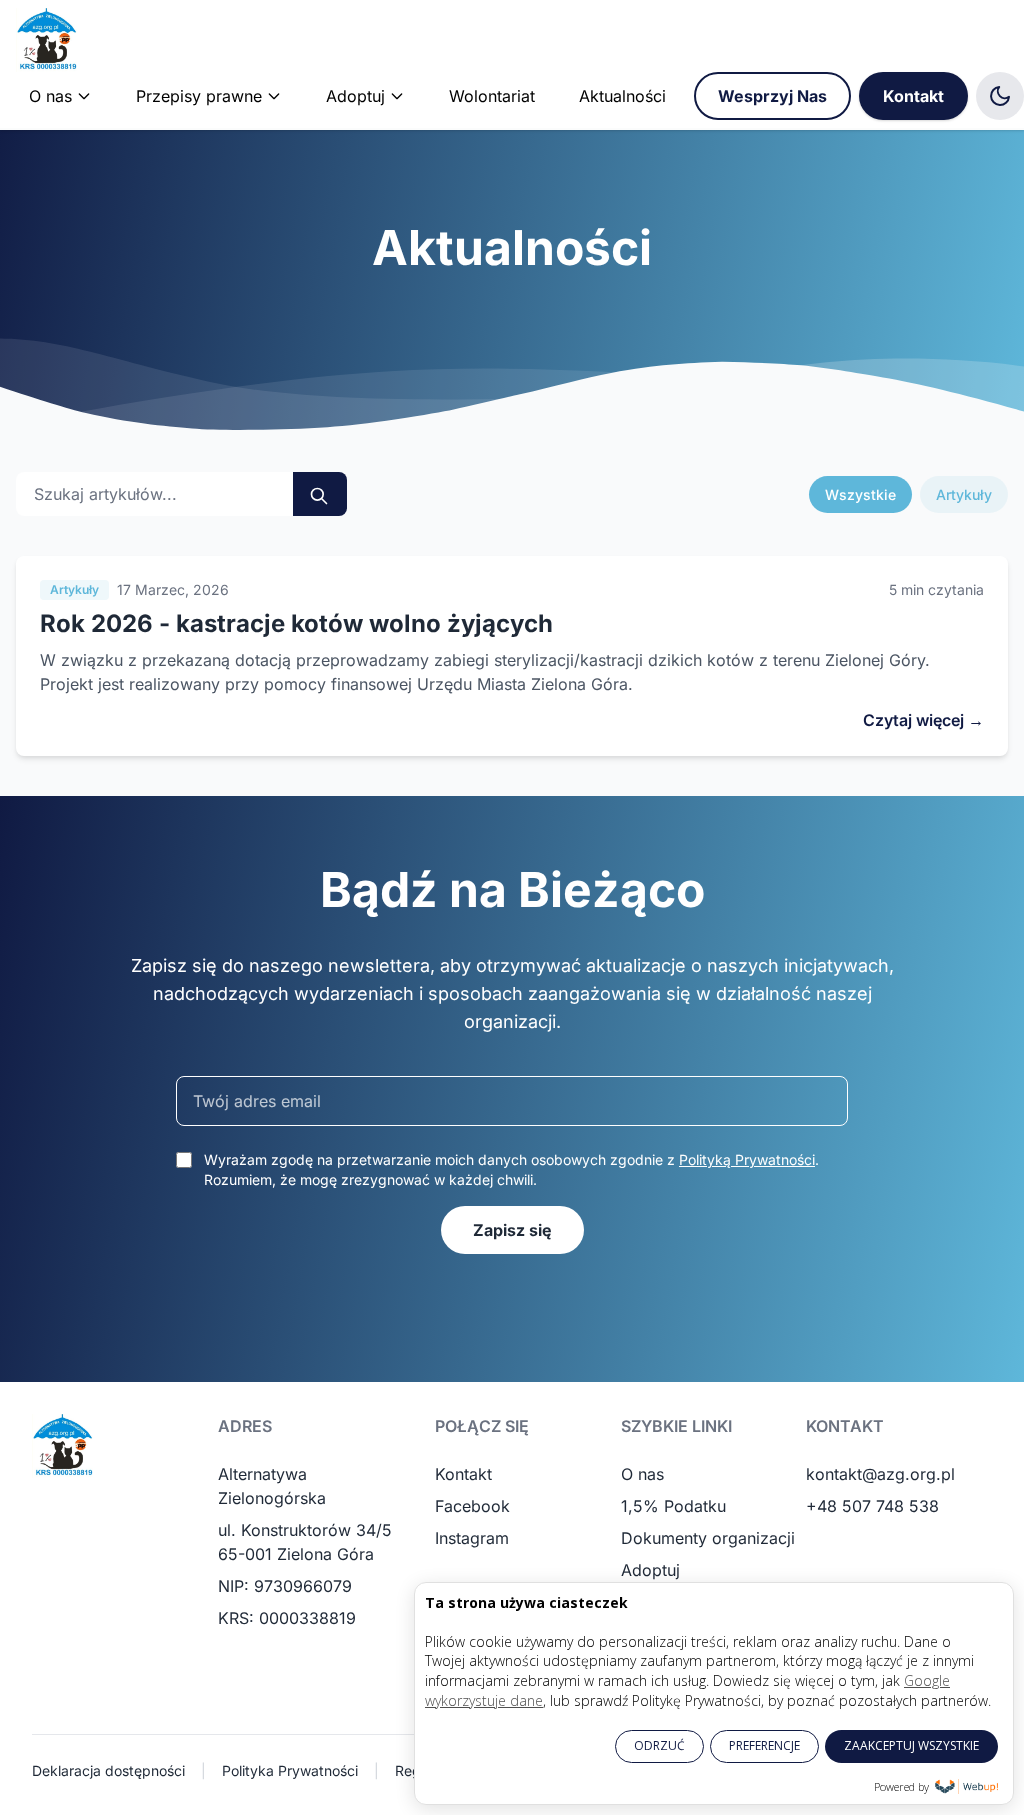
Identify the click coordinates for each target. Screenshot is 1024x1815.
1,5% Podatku (673, 1506)
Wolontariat (492, 96)
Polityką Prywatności (747, 1159)
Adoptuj (650, 1570)
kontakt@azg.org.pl (880, 1474)
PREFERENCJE (764, 1745)
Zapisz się (512, 1230)
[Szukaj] (320, 494)
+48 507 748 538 (872, 1506)
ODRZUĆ (659, 1745)
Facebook (472, 1506)
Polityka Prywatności (290, 1770)
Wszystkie (860, 494)
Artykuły (964, 494)
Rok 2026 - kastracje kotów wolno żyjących (296, 623)
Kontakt (913, 96)
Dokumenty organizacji (708, 1538)
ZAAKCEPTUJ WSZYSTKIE (911, 1745)
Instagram (472, 1538)
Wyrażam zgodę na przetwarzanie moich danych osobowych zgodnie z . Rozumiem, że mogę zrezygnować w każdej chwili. (511, 1169)
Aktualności (622, 96)
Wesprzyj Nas (772, 96)
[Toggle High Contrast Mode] (1000, 96)
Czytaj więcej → (923, 720)
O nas (642, 1474)
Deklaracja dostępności (108, 1770)
